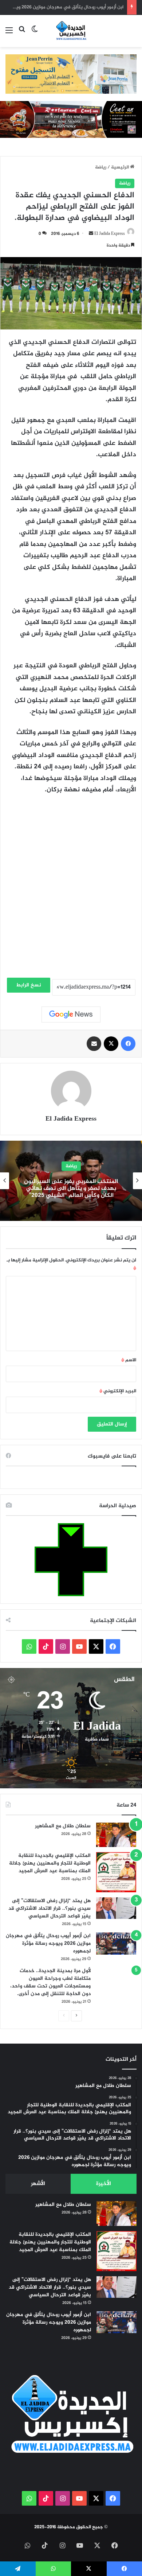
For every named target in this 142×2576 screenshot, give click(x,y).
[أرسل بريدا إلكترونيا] (91, 234)
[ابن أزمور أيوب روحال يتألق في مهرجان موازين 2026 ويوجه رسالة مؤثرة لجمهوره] (116, 1943)
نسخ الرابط (29, 985)
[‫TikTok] (46, 1646)
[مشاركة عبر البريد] (94, 1044)
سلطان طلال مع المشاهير (63, 1826)
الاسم (129, 1360)
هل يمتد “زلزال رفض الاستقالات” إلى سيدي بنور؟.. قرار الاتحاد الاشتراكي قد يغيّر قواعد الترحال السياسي (50, 1908)
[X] (111, 1044)
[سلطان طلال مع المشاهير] (116, 1835)
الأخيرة (104, 2184)
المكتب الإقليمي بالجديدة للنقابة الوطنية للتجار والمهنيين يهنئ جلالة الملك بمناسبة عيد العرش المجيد (50, 1863)
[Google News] (71, 1015)
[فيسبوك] (128, 1044)
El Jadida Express (110, 234)
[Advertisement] (71, 899)
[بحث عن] (22, 34)
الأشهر (38, 2184)
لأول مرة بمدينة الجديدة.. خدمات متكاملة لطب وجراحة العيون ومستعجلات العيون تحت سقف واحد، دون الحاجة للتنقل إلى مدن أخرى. (50, 1982)
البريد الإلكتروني (118, 1391)
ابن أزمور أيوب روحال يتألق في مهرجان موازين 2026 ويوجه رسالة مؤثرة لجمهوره (48, 1943)
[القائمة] (9, 34)
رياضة (101, 167)
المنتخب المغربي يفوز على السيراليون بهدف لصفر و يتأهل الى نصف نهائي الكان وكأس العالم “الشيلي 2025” (71, 1188)
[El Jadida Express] (71, 31)
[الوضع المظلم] (35, 34)
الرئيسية (121, 167)
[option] (71, 1181)
